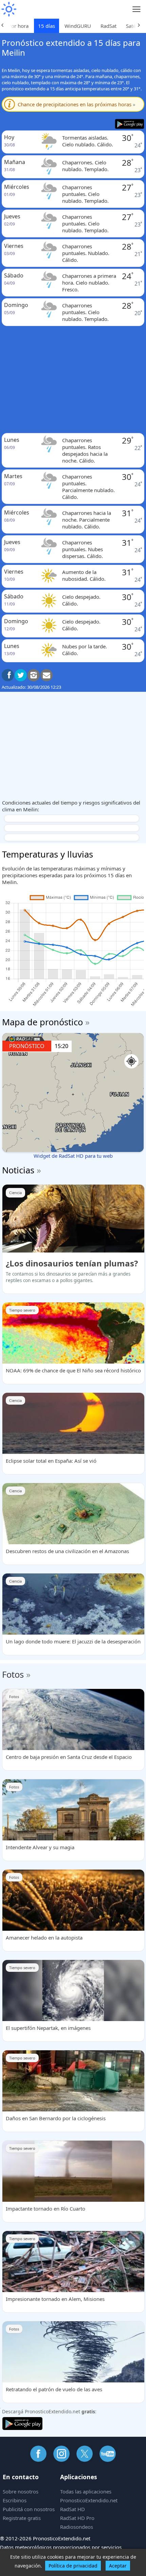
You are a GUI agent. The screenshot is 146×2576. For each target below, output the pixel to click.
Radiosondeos (77, 2527)
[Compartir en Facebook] (8, 675)
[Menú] (137, 9)
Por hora (18, 26)
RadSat (108, 26)
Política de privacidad (73, 2566)
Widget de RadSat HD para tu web (73, 1156)
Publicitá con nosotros (29, 2509)
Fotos (13, 1674)
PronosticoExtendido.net (89, 2500)
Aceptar (118, 2566)
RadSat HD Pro (77, 2518)
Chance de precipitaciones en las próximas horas (77, 104)
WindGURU (78, 26)
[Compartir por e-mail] (47, 675)
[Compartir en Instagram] (34, 675)
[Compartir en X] (21, 675)
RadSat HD (72, 2509)
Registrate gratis (22, 2518)
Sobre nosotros (21, 2491)
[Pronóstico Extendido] (8, 9)
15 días (47, 26)
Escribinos (15, 2500)
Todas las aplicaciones (86, 2491)
